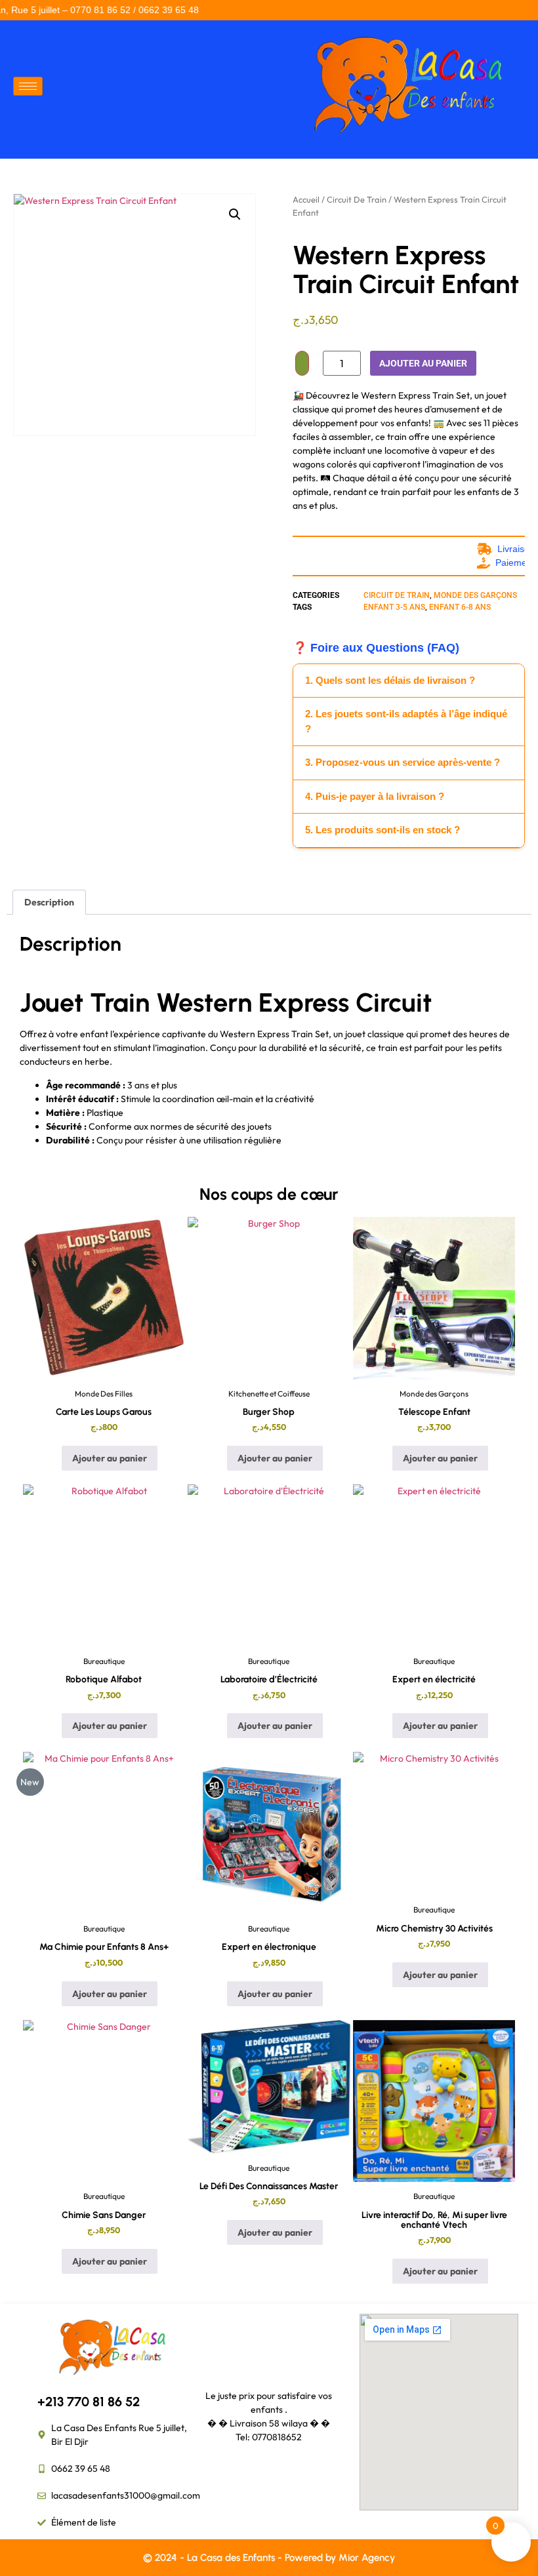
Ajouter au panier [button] (110, 1458)
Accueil (306, 199)
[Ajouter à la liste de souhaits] (302, 363)
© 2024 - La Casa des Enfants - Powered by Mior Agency (269, 2558)
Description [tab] (49, 902)
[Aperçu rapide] (56, 1458)
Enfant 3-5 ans (394, 607)
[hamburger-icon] (28, 86)
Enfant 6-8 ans (460, 607)
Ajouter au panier (423, 363)
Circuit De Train (357, 199)
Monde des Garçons (475, 595)
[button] (235, 214)
